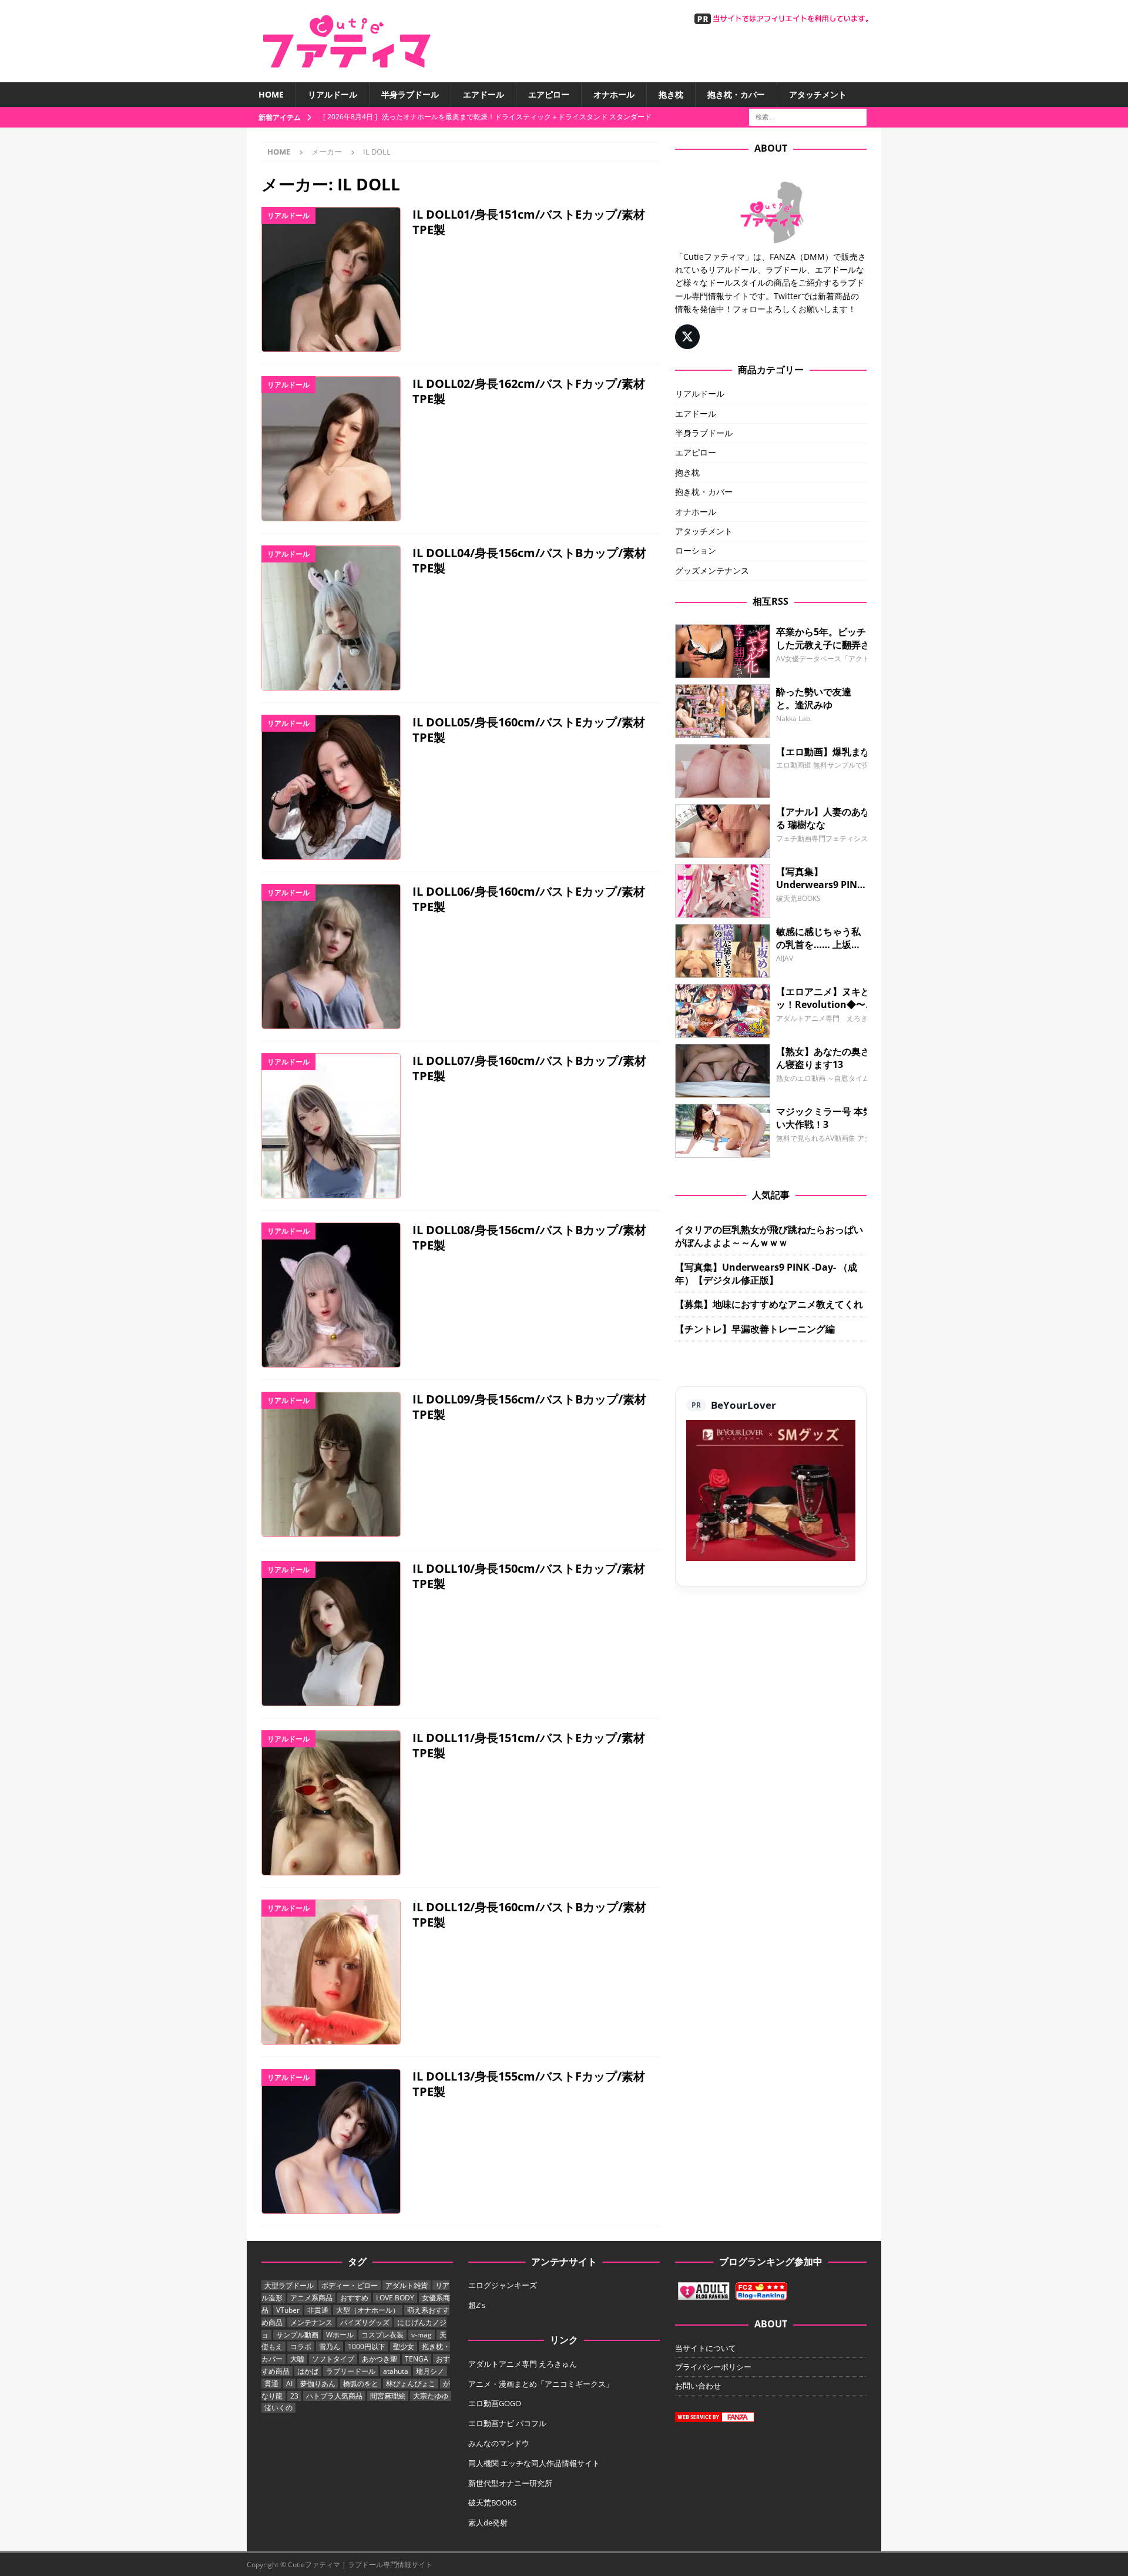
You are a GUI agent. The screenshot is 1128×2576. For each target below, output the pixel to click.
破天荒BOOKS (492, 2503)
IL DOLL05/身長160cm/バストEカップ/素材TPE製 (529, 730)
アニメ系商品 (311, 2298)
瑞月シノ (430, 2371)
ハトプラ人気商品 (334, 2396)
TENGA (417, 2359)
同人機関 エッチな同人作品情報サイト (534, 2463)
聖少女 (404, 2346)
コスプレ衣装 (382, 2335)
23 (294, 2396)
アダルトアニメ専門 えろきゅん (523, 2364)
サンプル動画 (297, 2335)
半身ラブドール (410, 94)
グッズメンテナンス (712, 570)
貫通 (271, 2384)
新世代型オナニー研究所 (510, 2483)
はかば (308, 2371)
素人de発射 (488, 2523)
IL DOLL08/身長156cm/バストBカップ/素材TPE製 (529, 1237)
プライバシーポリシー (713, 2367)
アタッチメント (818, 94)
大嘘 (297, 2359)
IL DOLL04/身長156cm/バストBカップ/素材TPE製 (529, 560)
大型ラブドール (289, 2285)
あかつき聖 (380, 2359)
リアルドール (333, 94)
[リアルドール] (331, 279)
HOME (271, 94)
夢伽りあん (318, 2384)
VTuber (288, 2310)
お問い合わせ (698, 2386)
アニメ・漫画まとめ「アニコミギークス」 (541, 2384)
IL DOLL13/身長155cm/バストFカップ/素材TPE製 (529, 2084)
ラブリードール (351, 2371)
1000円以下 (367, 2346)
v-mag (422, 2335)
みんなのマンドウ (499, 2443)
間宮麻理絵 (388, 2396)
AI (289, 2384)
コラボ (301, 2346)
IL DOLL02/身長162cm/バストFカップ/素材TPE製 (529, 391)
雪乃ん (330, 2346)
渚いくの (278, 2408)
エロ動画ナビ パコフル (507, 2423)
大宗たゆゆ (431, 2396)
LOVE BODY (395, 2298)
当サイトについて (706, 2348)
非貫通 (318, 2310)
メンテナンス (311, 2322)
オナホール (614, 94)
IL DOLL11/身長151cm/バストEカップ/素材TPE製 (529, 1745)
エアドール (484, 94)
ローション (696, 550)
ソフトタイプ (333, 2359)
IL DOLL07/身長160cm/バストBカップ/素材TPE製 (529, 1068)
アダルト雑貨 (407, 2285)
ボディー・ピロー (350, 2285)
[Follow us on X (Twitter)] (687, 337)
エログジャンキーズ (503, 2285)
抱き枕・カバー (736, 94)
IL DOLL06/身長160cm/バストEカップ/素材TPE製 (529, 899)
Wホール (340, 2335)
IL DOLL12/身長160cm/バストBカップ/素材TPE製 (529, 1915)
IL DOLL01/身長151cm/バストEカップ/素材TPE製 (529, 222)
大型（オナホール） (368, 2310)
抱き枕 (671, 94)
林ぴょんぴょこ (411, 2384)
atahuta (396, 2371)
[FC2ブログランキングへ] (761, 2294)
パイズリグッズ (365, 2322)
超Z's (477, 2305)
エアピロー (549, 94)
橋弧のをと (361, 2384)
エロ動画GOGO (495, 2403)
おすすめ (354, 2298)
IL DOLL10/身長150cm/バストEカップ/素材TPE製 (529, 1576)
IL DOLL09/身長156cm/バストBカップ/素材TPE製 (529, 1407)
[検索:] (808, 117)
